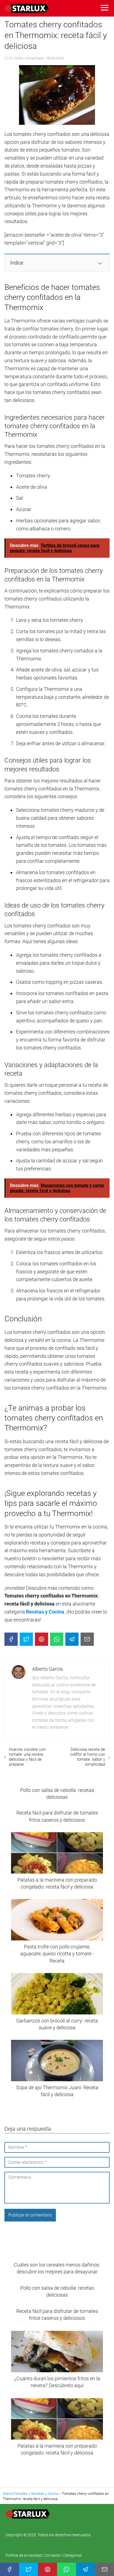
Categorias (72, 2555)
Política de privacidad (24, 2555)
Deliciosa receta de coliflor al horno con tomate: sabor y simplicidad (88, 1757)
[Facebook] (11, 1639)
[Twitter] (26, 1639)
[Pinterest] (42, 1639)
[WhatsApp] (57, 1639)
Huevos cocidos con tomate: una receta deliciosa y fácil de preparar (27, 1757)
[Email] (87, 1639)
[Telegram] (72, 1639)
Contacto (53, 2555)
